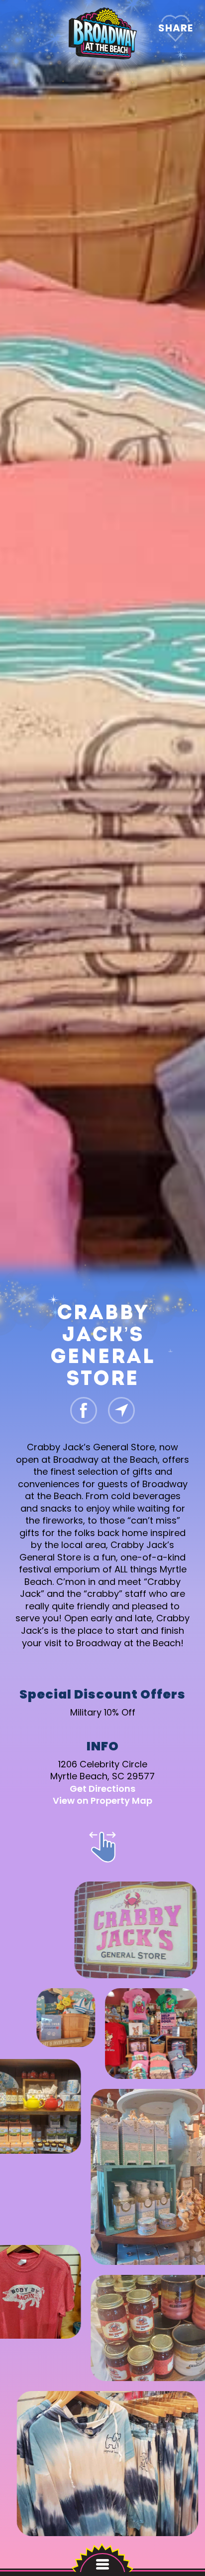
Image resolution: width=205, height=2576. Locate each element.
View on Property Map (102, 1801)
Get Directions (102, 1788)
